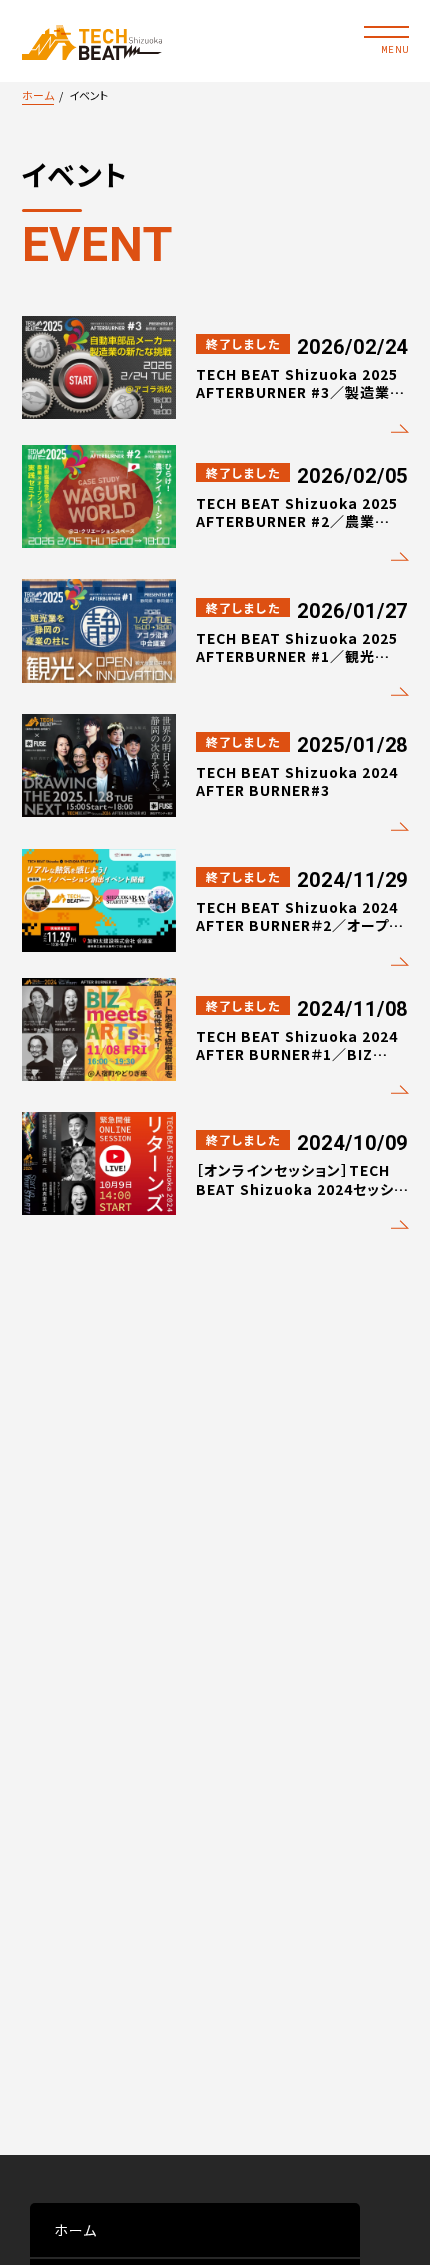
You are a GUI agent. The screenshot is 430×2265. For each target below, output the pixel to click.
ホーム (38, 95)
